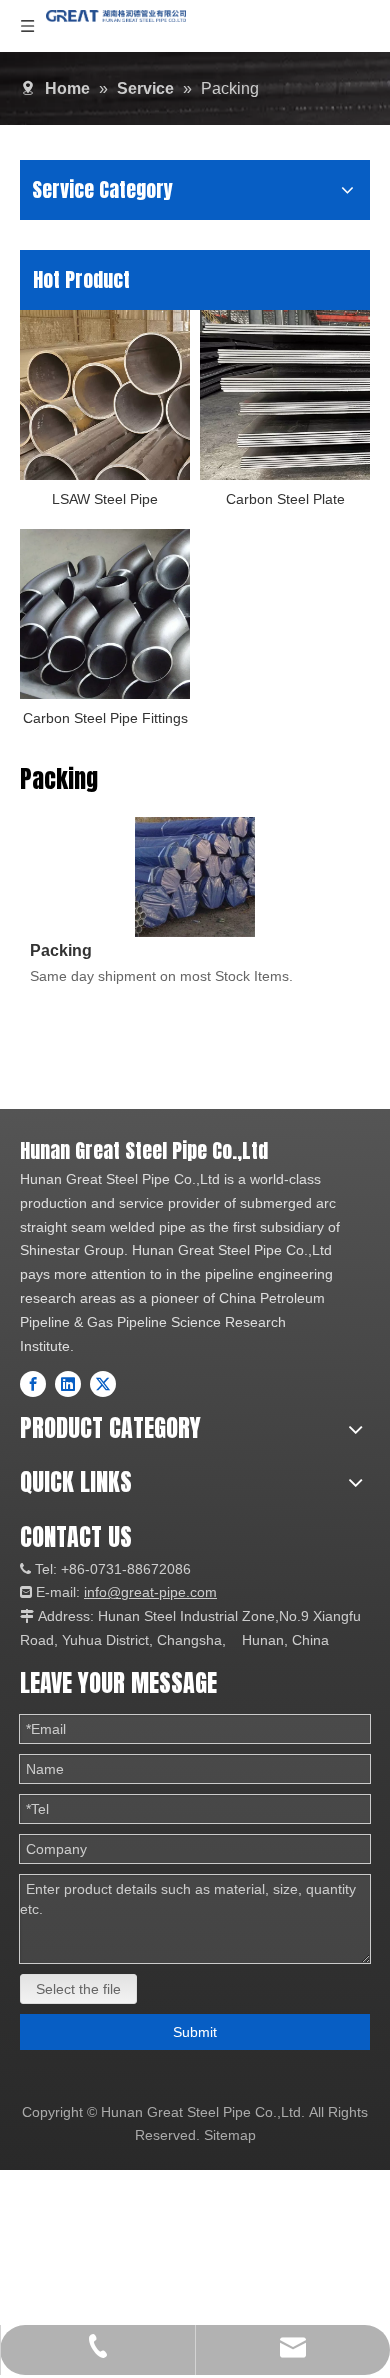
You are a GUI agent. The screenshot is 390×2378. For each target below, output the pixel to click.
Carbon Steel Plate (285, 499)
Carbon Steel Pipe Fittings (105, 718)
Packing (61, 950)
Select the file (78, 1989)
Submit (195, 2032)
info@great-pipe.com (150, 1592)
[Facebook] (33, 1384)
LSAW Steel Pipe (105, 499)
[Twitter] (103, 1384)
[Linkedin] (68, 1384)
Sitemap (230, 2135)
